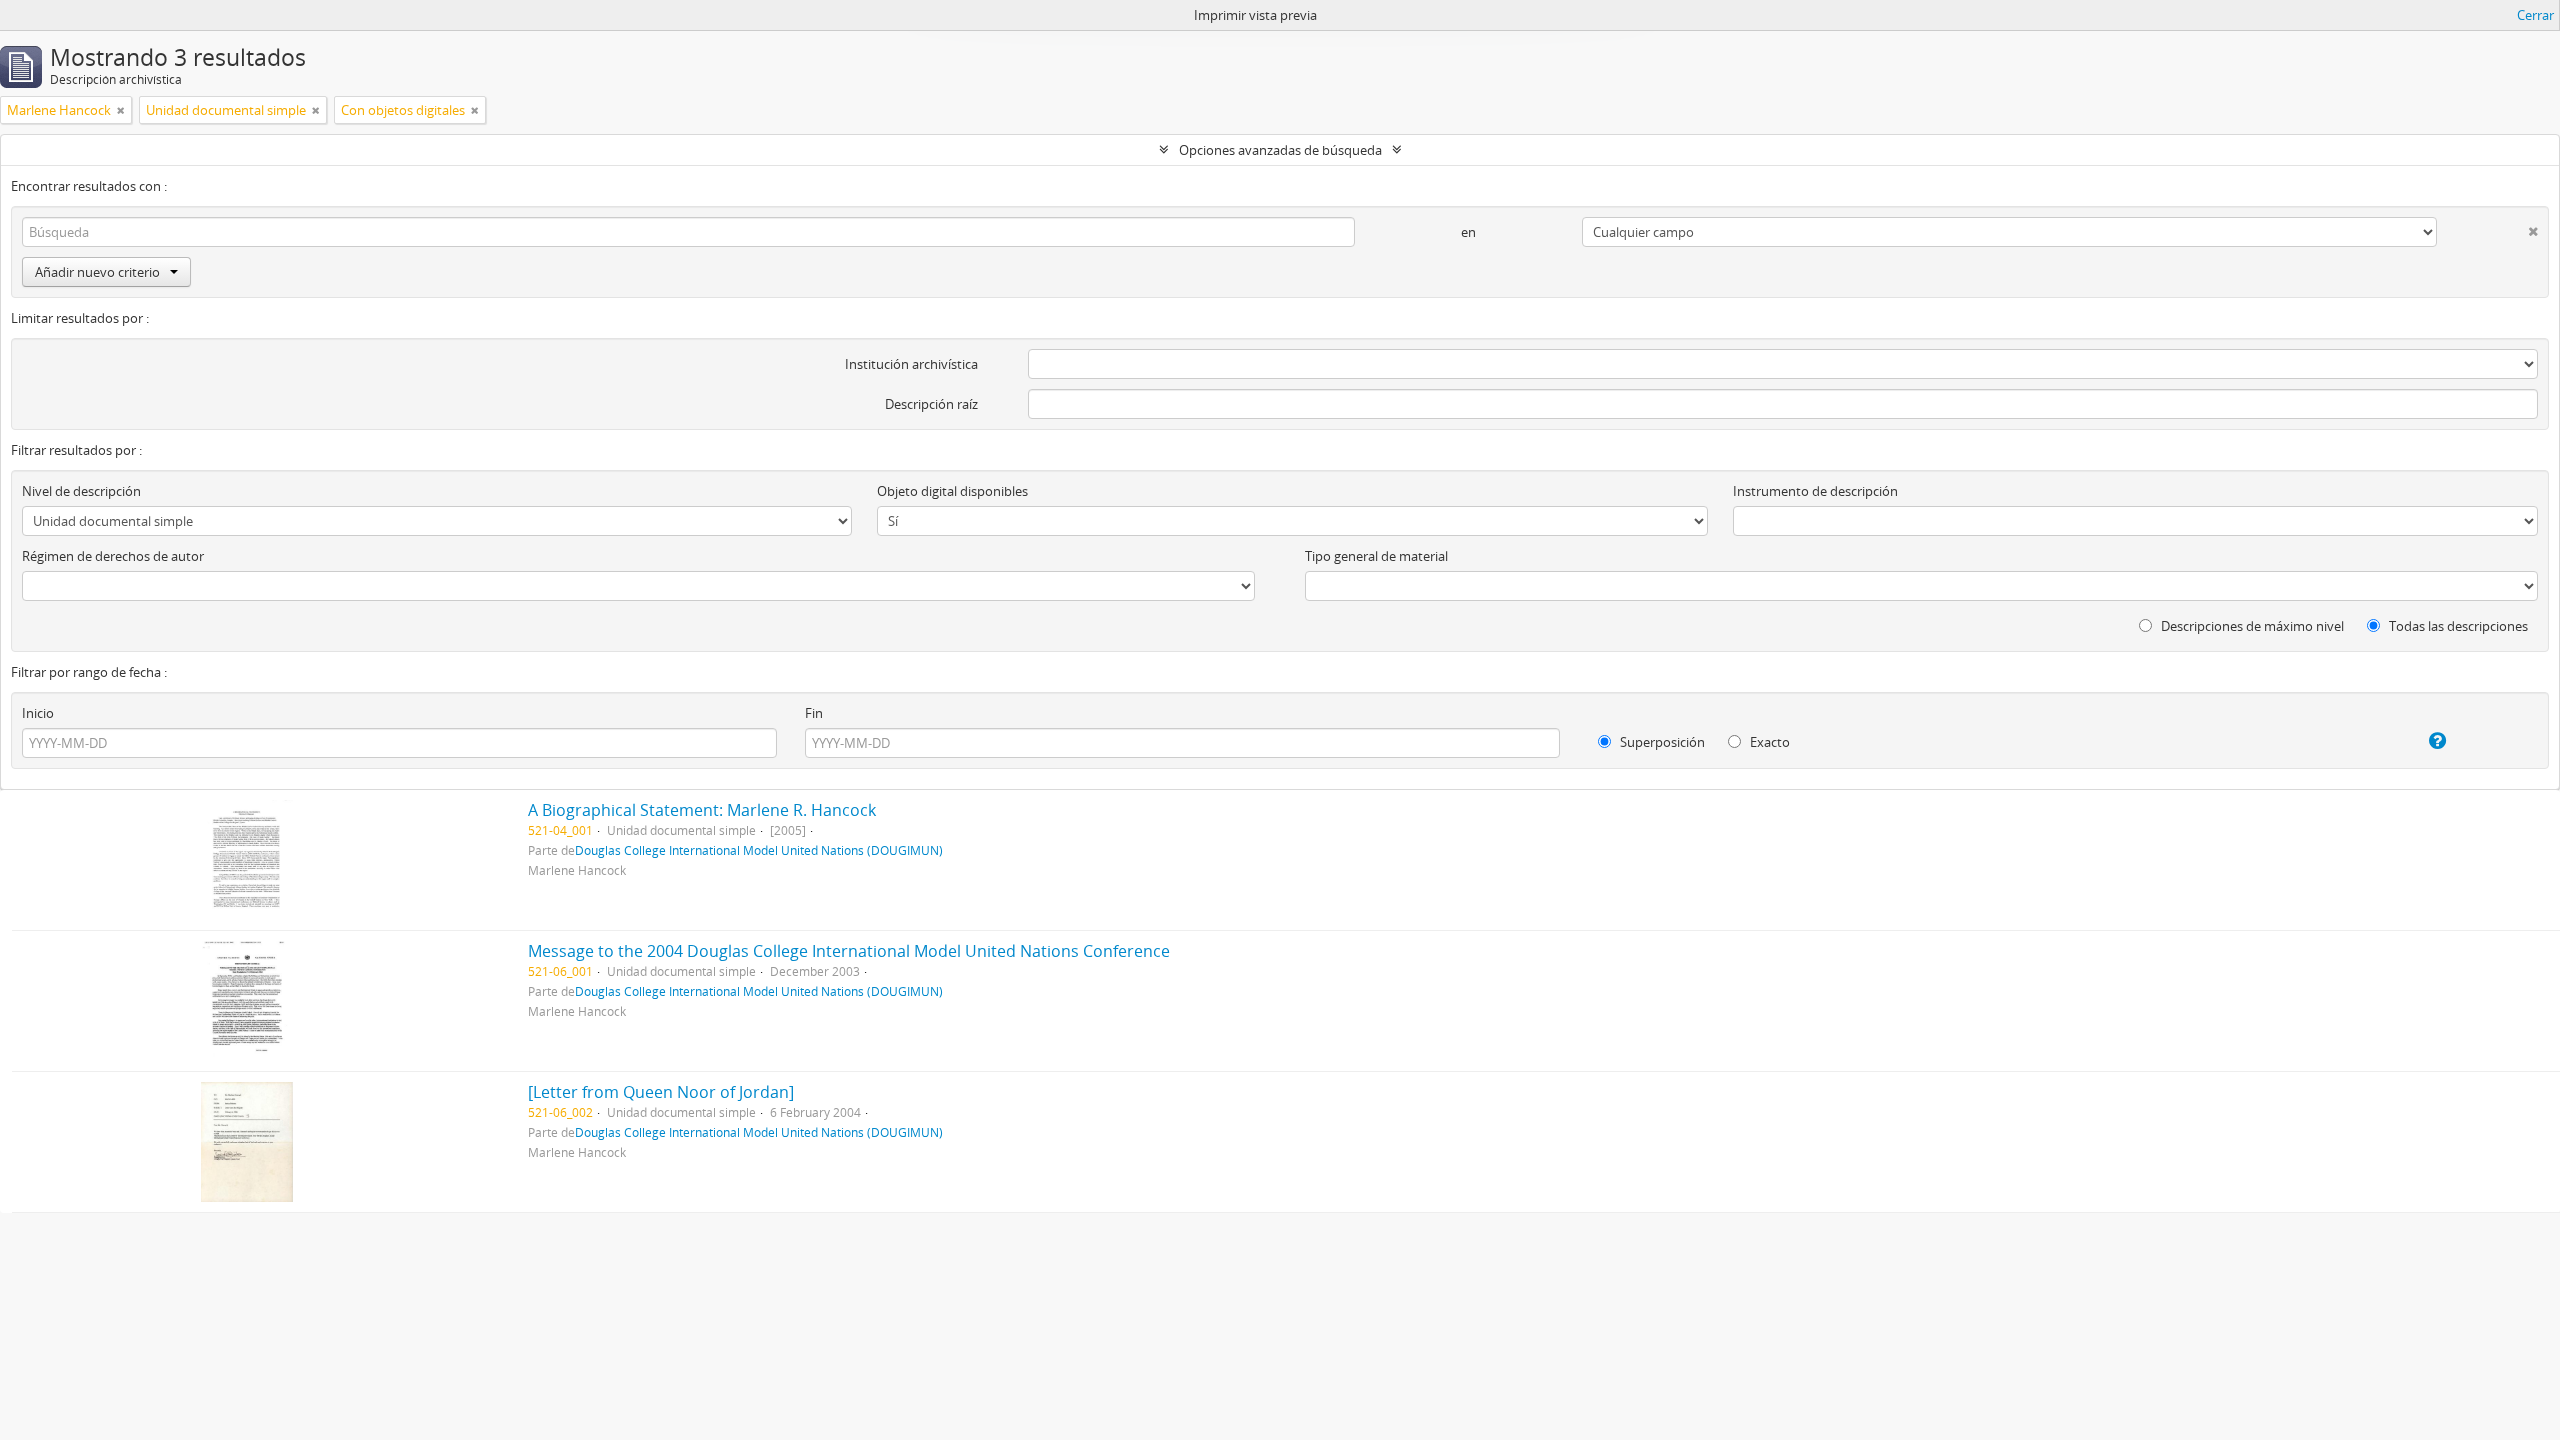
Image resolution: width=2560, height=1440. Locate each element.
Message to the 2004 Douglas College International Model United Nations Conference (849, 951)
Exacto (1768, 742)
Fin (814, 713)
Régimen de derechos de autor (113, 556)
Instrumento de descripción (1815, 491)
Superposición (1661, 742)
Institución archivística (911, 364)
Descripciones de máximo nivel (2251, 626)
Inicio (38, 713)
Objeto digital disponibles (952, 491)
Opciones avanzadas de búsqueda (1280, 150)
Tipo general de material (1376, 556)
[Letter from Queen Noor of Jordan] (661, 1092)
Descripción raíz (931, 404)
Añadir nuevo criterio (97, 272)
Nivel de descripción (81, 491)
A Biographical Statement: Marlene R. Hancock (702, 810)
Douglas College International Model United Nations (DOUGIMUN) (759, 850)
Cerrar (2535, 15)
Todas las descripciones (2457, 626)
